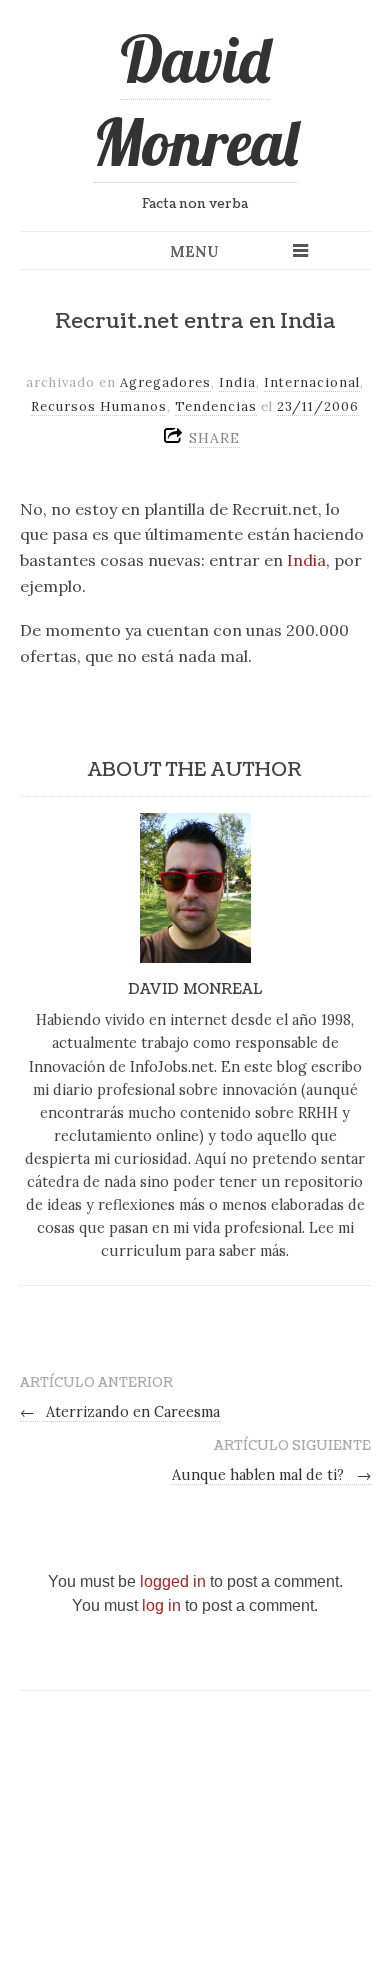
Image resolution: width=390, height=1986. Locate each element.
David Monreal (195, 100)
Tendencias (216, 406)
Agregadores (165, 382)
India (237, 382)
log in (161, 1605)
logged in (173, 1581)
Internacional (312, 382)
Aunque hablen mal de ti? (271, 1475)
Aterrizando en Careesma (120, 1412)
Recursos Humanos (99, 406)
